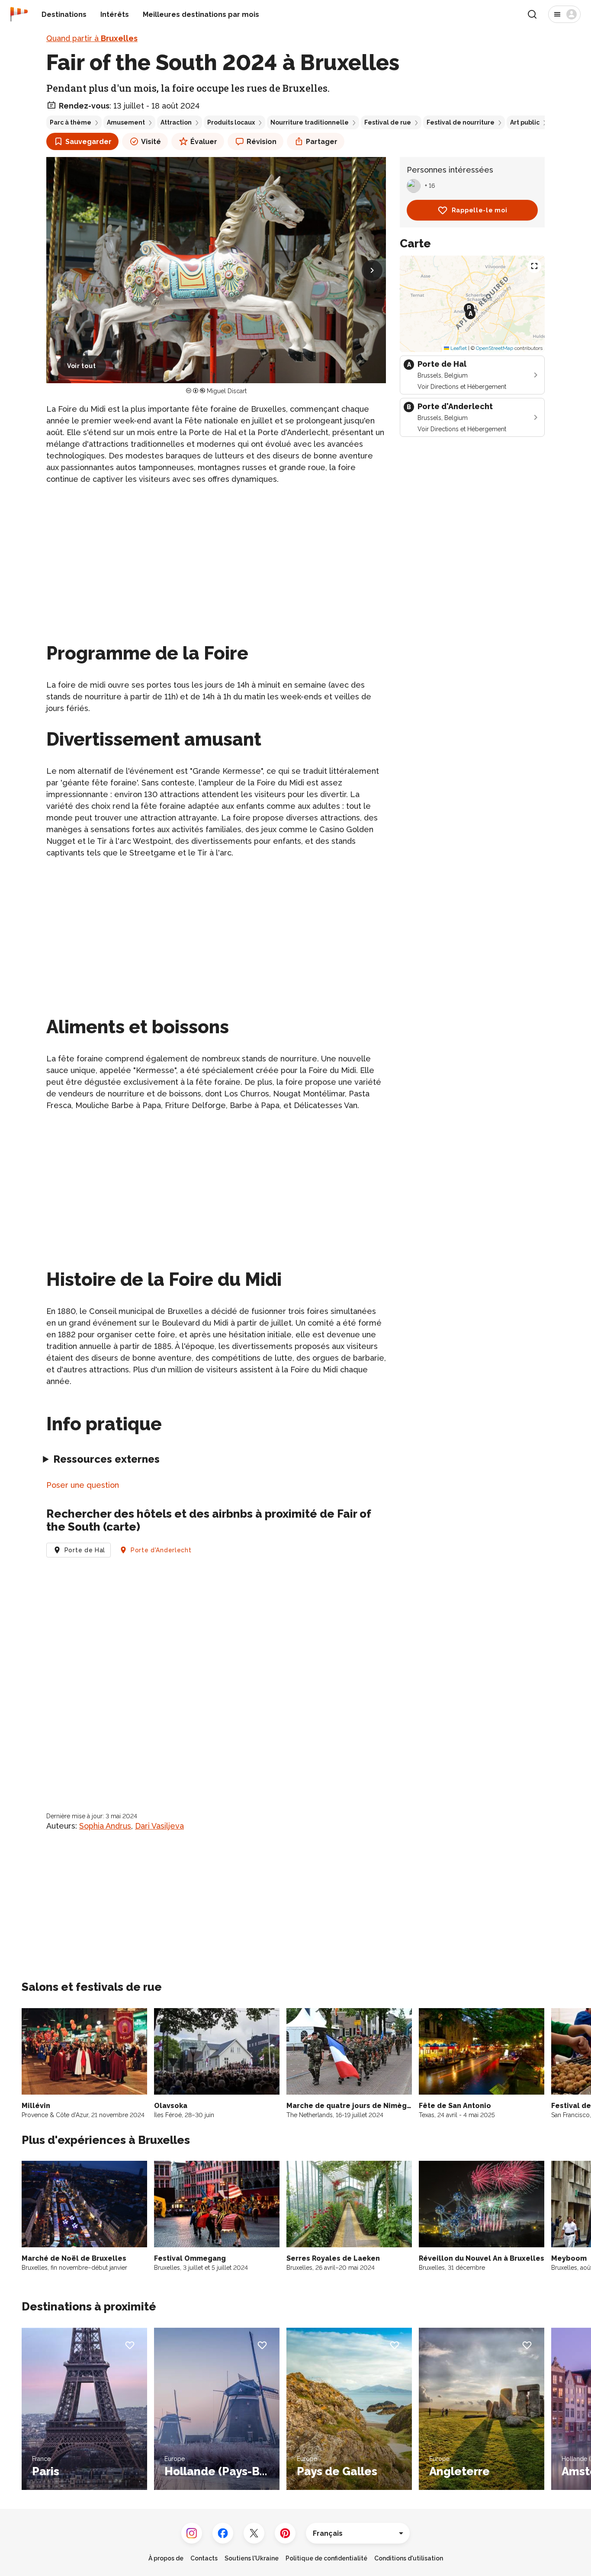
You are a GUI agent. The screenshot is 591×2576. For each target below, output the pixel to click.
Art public (525, 122)
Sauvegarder (88, 142)
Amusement (126, 122)
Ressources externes (106, 1459)
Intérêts (115, 14)
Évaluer (204, 142)
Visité (151, 142)
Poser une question (83, 1485)
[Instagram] (192, 2533)
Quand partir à (92, 38)
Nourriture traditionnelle (310, 122)
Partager (322, 142)
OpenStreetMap (495, 348)
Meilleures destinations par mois (201, 14)
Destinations (64, 14)
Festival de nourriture (461, 122)
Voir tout (81, 366)
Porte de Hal (85, 1550)
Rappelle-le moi (480, 210)
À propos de (166, 2558)
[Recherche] (532, 14)
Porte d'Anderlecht (161, 1550)
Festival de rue (388, 122)
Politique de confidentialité (326, 2558)
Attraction (176, 122)
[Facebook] (223, 2533)
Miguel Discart (227, 391)
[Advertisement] (216, 553)
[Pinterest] (285, 2533)
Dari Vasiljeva (159, 1826)
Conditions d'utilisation (409, 2558)
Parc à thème (71, 122)
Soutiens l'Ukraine (252, 2558)
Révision (262, 142)
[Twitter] (254, 2533)
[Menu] (564, 14)
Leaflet (458, 348)
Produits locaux (231, 122)
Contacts (204, 2558)
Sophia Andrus (105, 1826)
